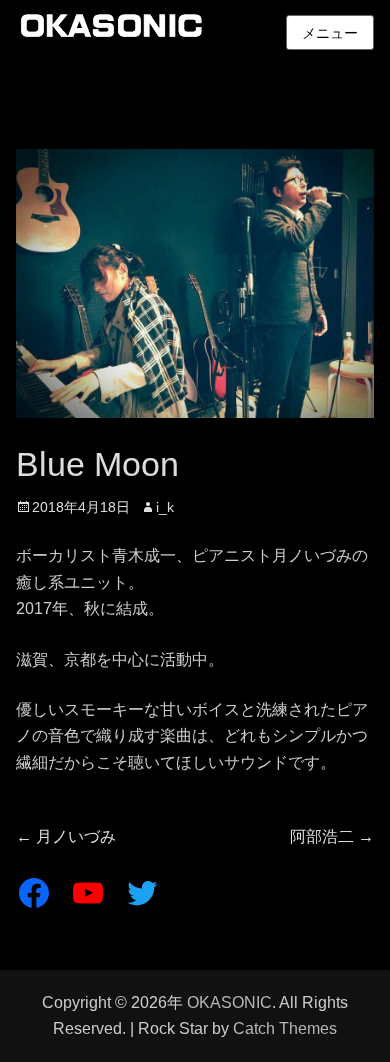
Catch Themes (285, 1028)
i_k (165, 507)
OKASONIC (229, 1002)
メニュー (330, 33)
